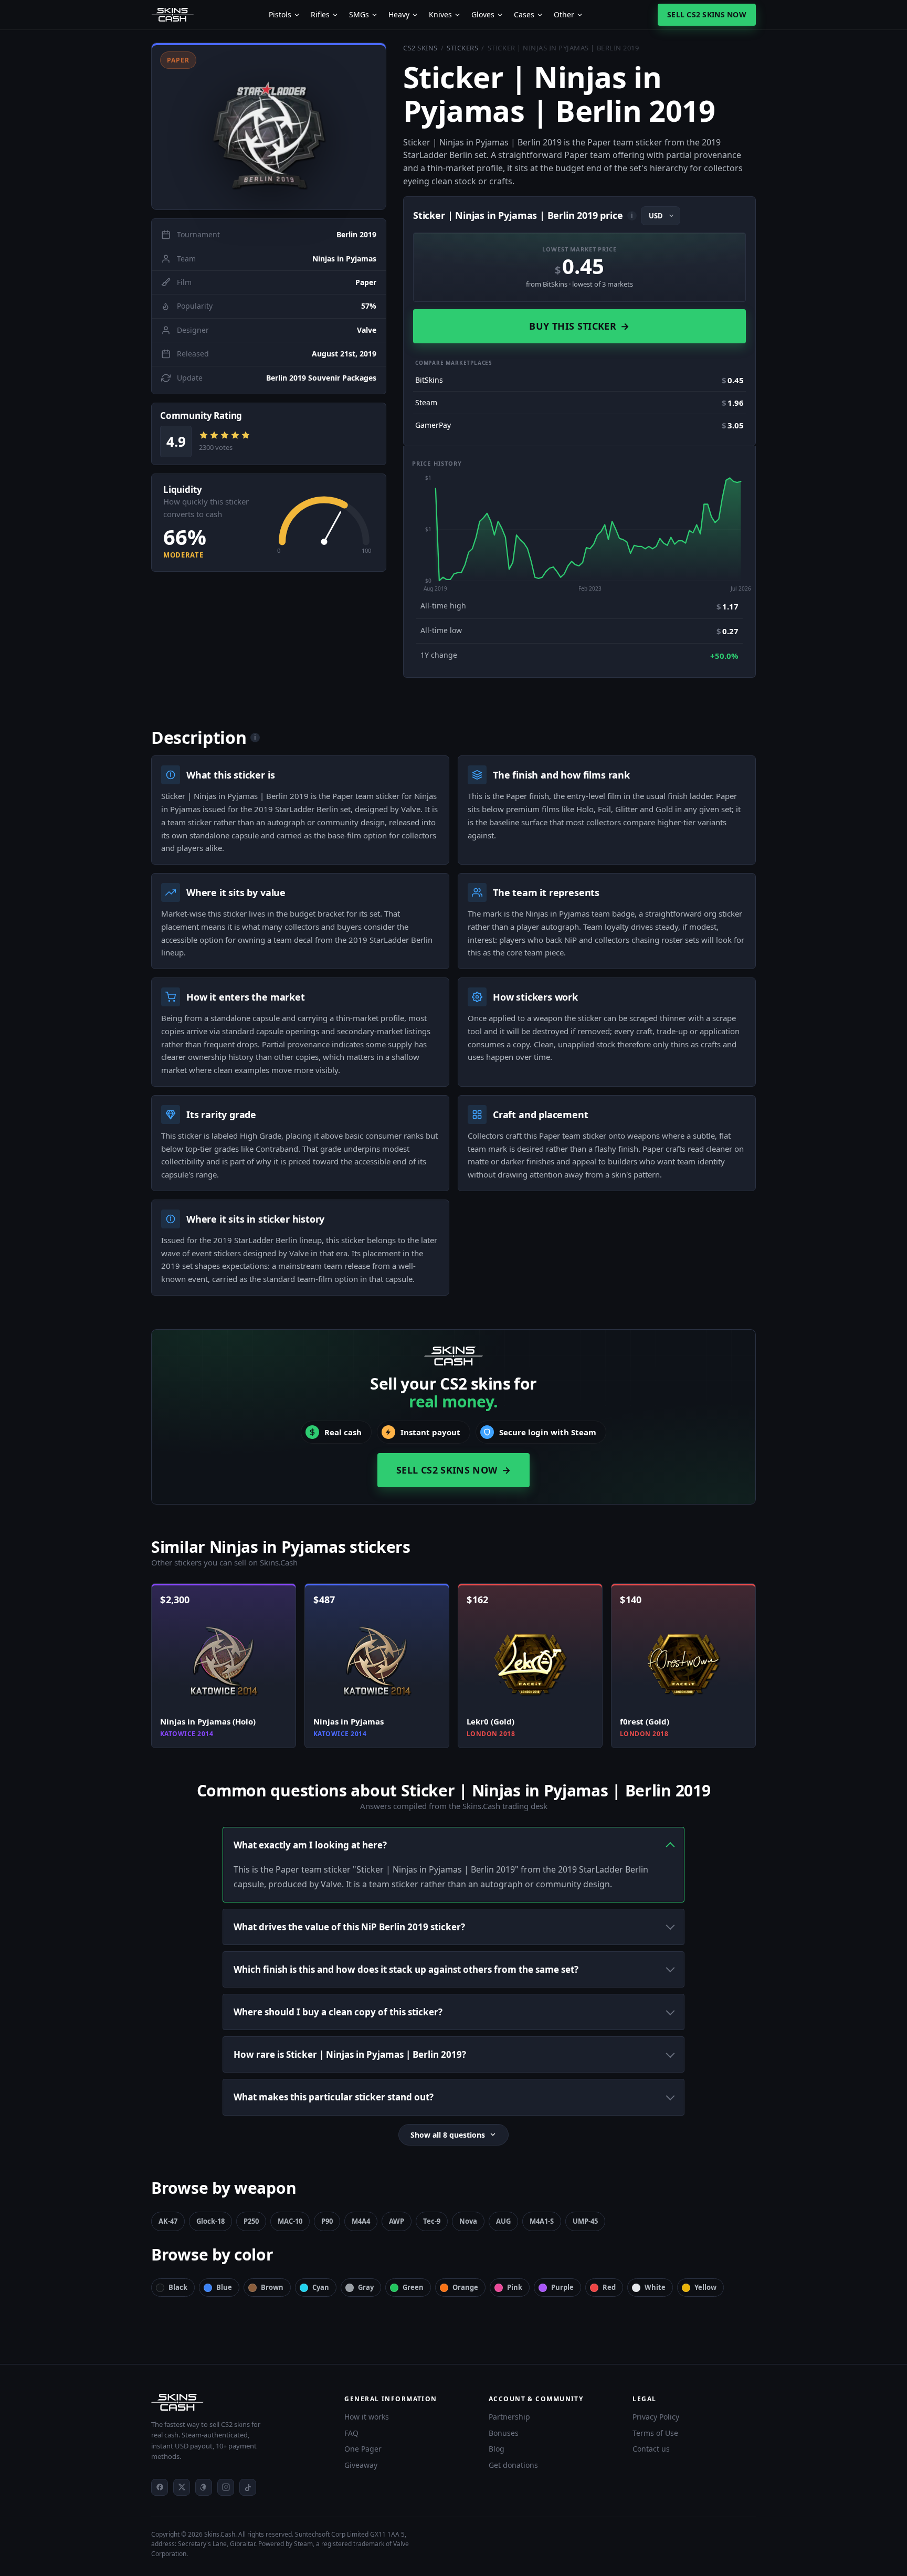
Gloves (483, 15)
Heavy (399, 15)
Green (413, 2287)
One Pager (363, 2449)
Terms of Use (655, 2433)
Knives (440, 15)
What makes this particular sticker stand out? (334, 2097)
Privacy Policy (656, 2417)
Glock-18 (210, 2221)
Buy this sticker (579, 326)
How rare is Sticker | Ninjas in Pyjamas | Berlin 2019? (350, 2054)
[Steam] (204, 2487)
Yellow (705, 2287)
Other (564, 15)
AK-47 (168, 2221)
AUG (503, 2221)
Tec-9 (432, 2221)
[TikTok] (248, 2487)
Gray (366, 2287)
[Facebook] (160, 2487)
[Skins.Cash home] (172, 15)
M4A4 (361, 2221)
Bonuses (504, 2433)
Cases (524, 15)
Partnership (509, 2417)
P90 (327, 2221)
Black (178, 2287)
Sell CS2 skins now (707, 14)
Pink (515, 2287)
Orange (465, 2287)
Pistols (280, 15)
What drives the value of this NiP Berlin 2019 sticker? (349, 1927)
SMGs (359, 15)
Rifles (320, 15)
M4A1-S (542, 2221)
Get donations (513, 2465)
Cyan (321, 2287)
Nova (468, 2221)
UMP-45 (585, 2221)
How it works (367, 2417)
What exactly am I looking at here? (310, 1845)
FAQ (351, 2433)
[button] (269, 126)
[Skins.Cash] (237, 2402)
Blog (497, 2449)
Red (609, 2287)
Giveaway (361, 2465)
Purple (562, 2287)
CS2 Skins (420, 48)
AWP (397, 2221)
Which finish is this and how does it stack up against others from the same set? (406, 1969)
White (655, 2287)
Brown (272, 2287)
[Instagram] (226, 2487)
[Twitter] (182, 2487)
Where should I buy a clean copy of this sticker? (338, 2012)
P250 (251, 2221)
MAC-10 (290, 2221)
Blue (224, 2287)
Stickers (462, 48)
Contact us (651, 2449)
